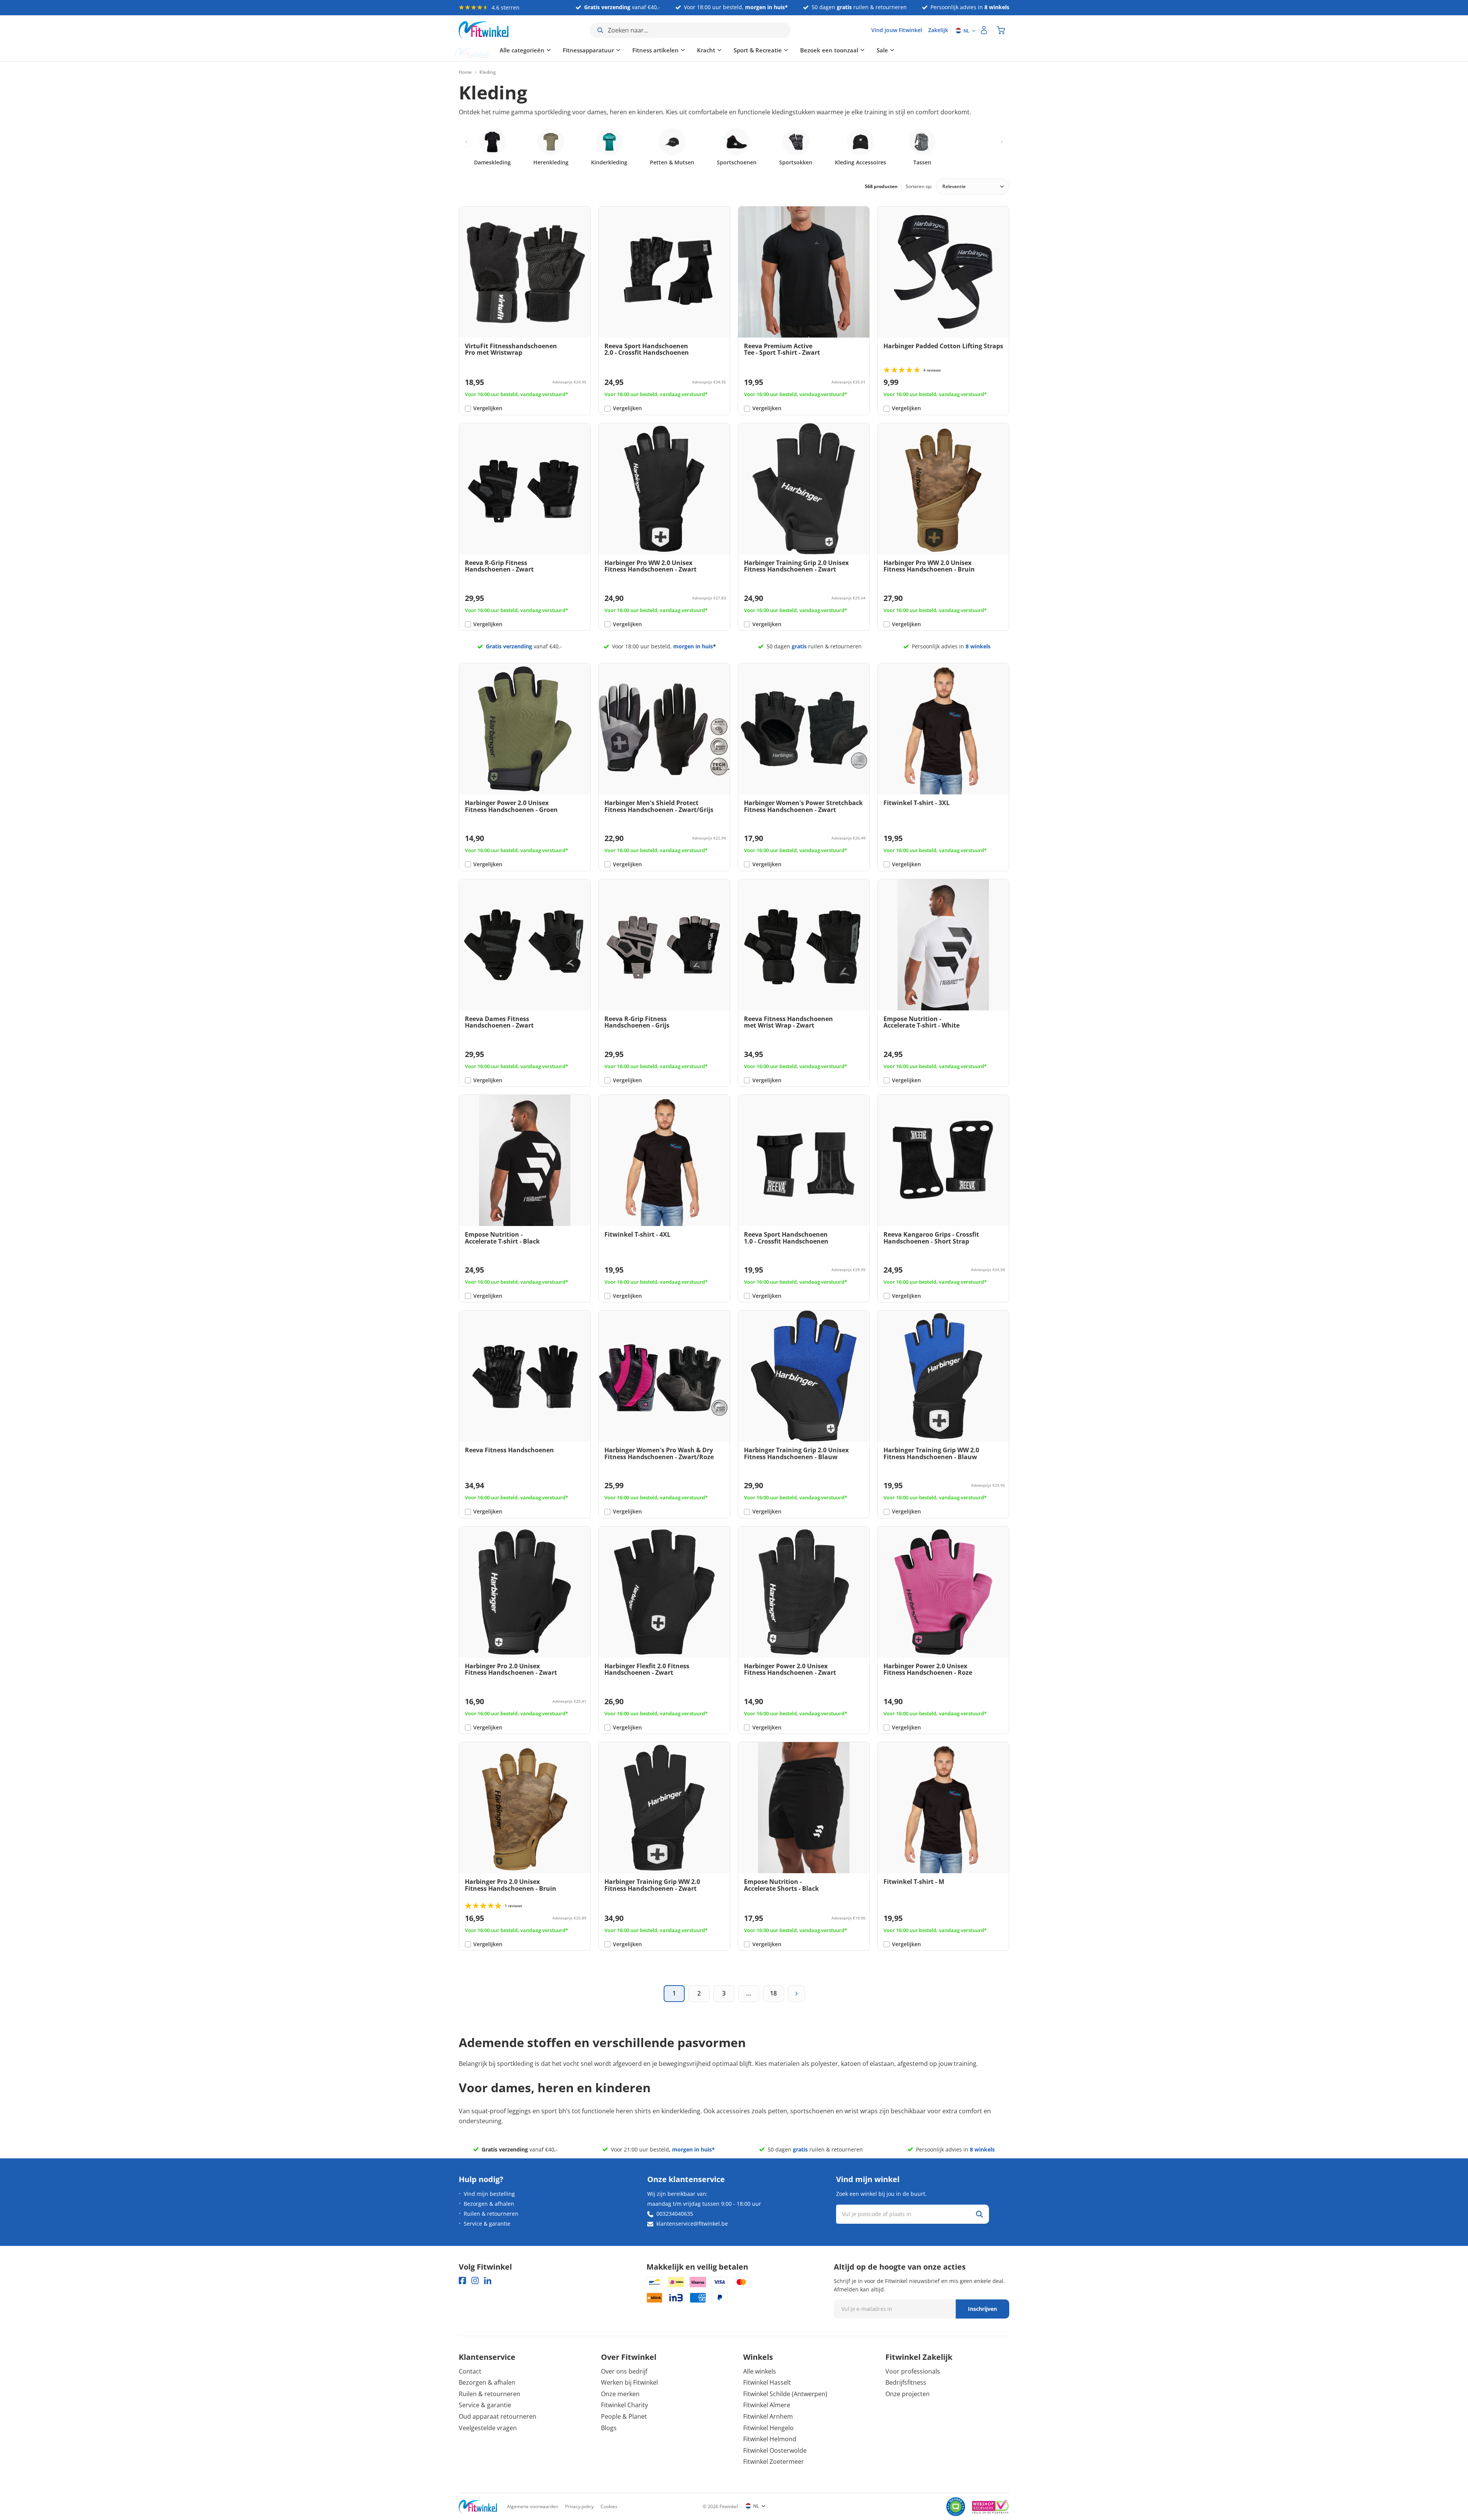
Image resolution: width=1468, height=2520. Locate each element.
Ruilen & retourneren (491, 2214)
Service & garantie (487, 2224)
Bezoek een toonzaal (788, 50)
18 (773, 1993)
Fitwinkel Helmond (770, 2439)
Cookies (609, 2506)
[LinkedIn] (488, 2281)
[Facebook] (462, 2281)
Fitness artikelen (615, 50)
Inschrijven (982, 2309)
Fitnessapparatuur (547, 50)
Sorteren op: (919, 186)
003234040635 (675, 2214)
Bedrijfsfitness (906, 2382)
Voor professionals (913, 2371)
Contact (470, 2371)
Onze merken (620, 2394)
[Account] (984, 30)
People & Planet (624, 2416)
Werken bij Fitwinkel (629, 2382)
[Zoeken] (979, 2214)
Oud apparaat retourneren (498, 2416)
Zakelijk (938, 30)
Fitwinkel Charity (624, 2405)
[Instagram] (475, 2281)
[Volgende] (796, 1994)
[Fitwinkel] (478, 2507)
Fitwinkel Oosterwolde (775, 2450)
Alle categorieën (481, 50)
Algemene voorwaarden (533, 2506)
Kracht (665, 50)
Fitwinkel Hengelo (768, 2428)
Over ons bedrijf (624, 2371)
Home (465, 72)
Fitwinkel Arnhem (768, 2416)
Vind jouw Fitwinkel (897, 30)
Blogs (609, 2428)
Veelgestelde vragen (488, 2428)
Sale (841, 50)
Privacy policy (579, 2506)
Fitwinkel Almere (767, 2405)
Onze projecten (908, 2394)
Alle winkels (760, 2371)
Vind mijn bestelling (489, 2194)
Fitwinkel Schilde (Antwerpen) (785, 2394)
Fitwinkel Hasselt (767, 2382)
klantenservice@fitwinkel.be (692, 2224)
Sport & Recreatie (717, 50)
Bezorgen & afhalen (489, 2204)
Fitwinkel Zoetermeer (774, 2462)
